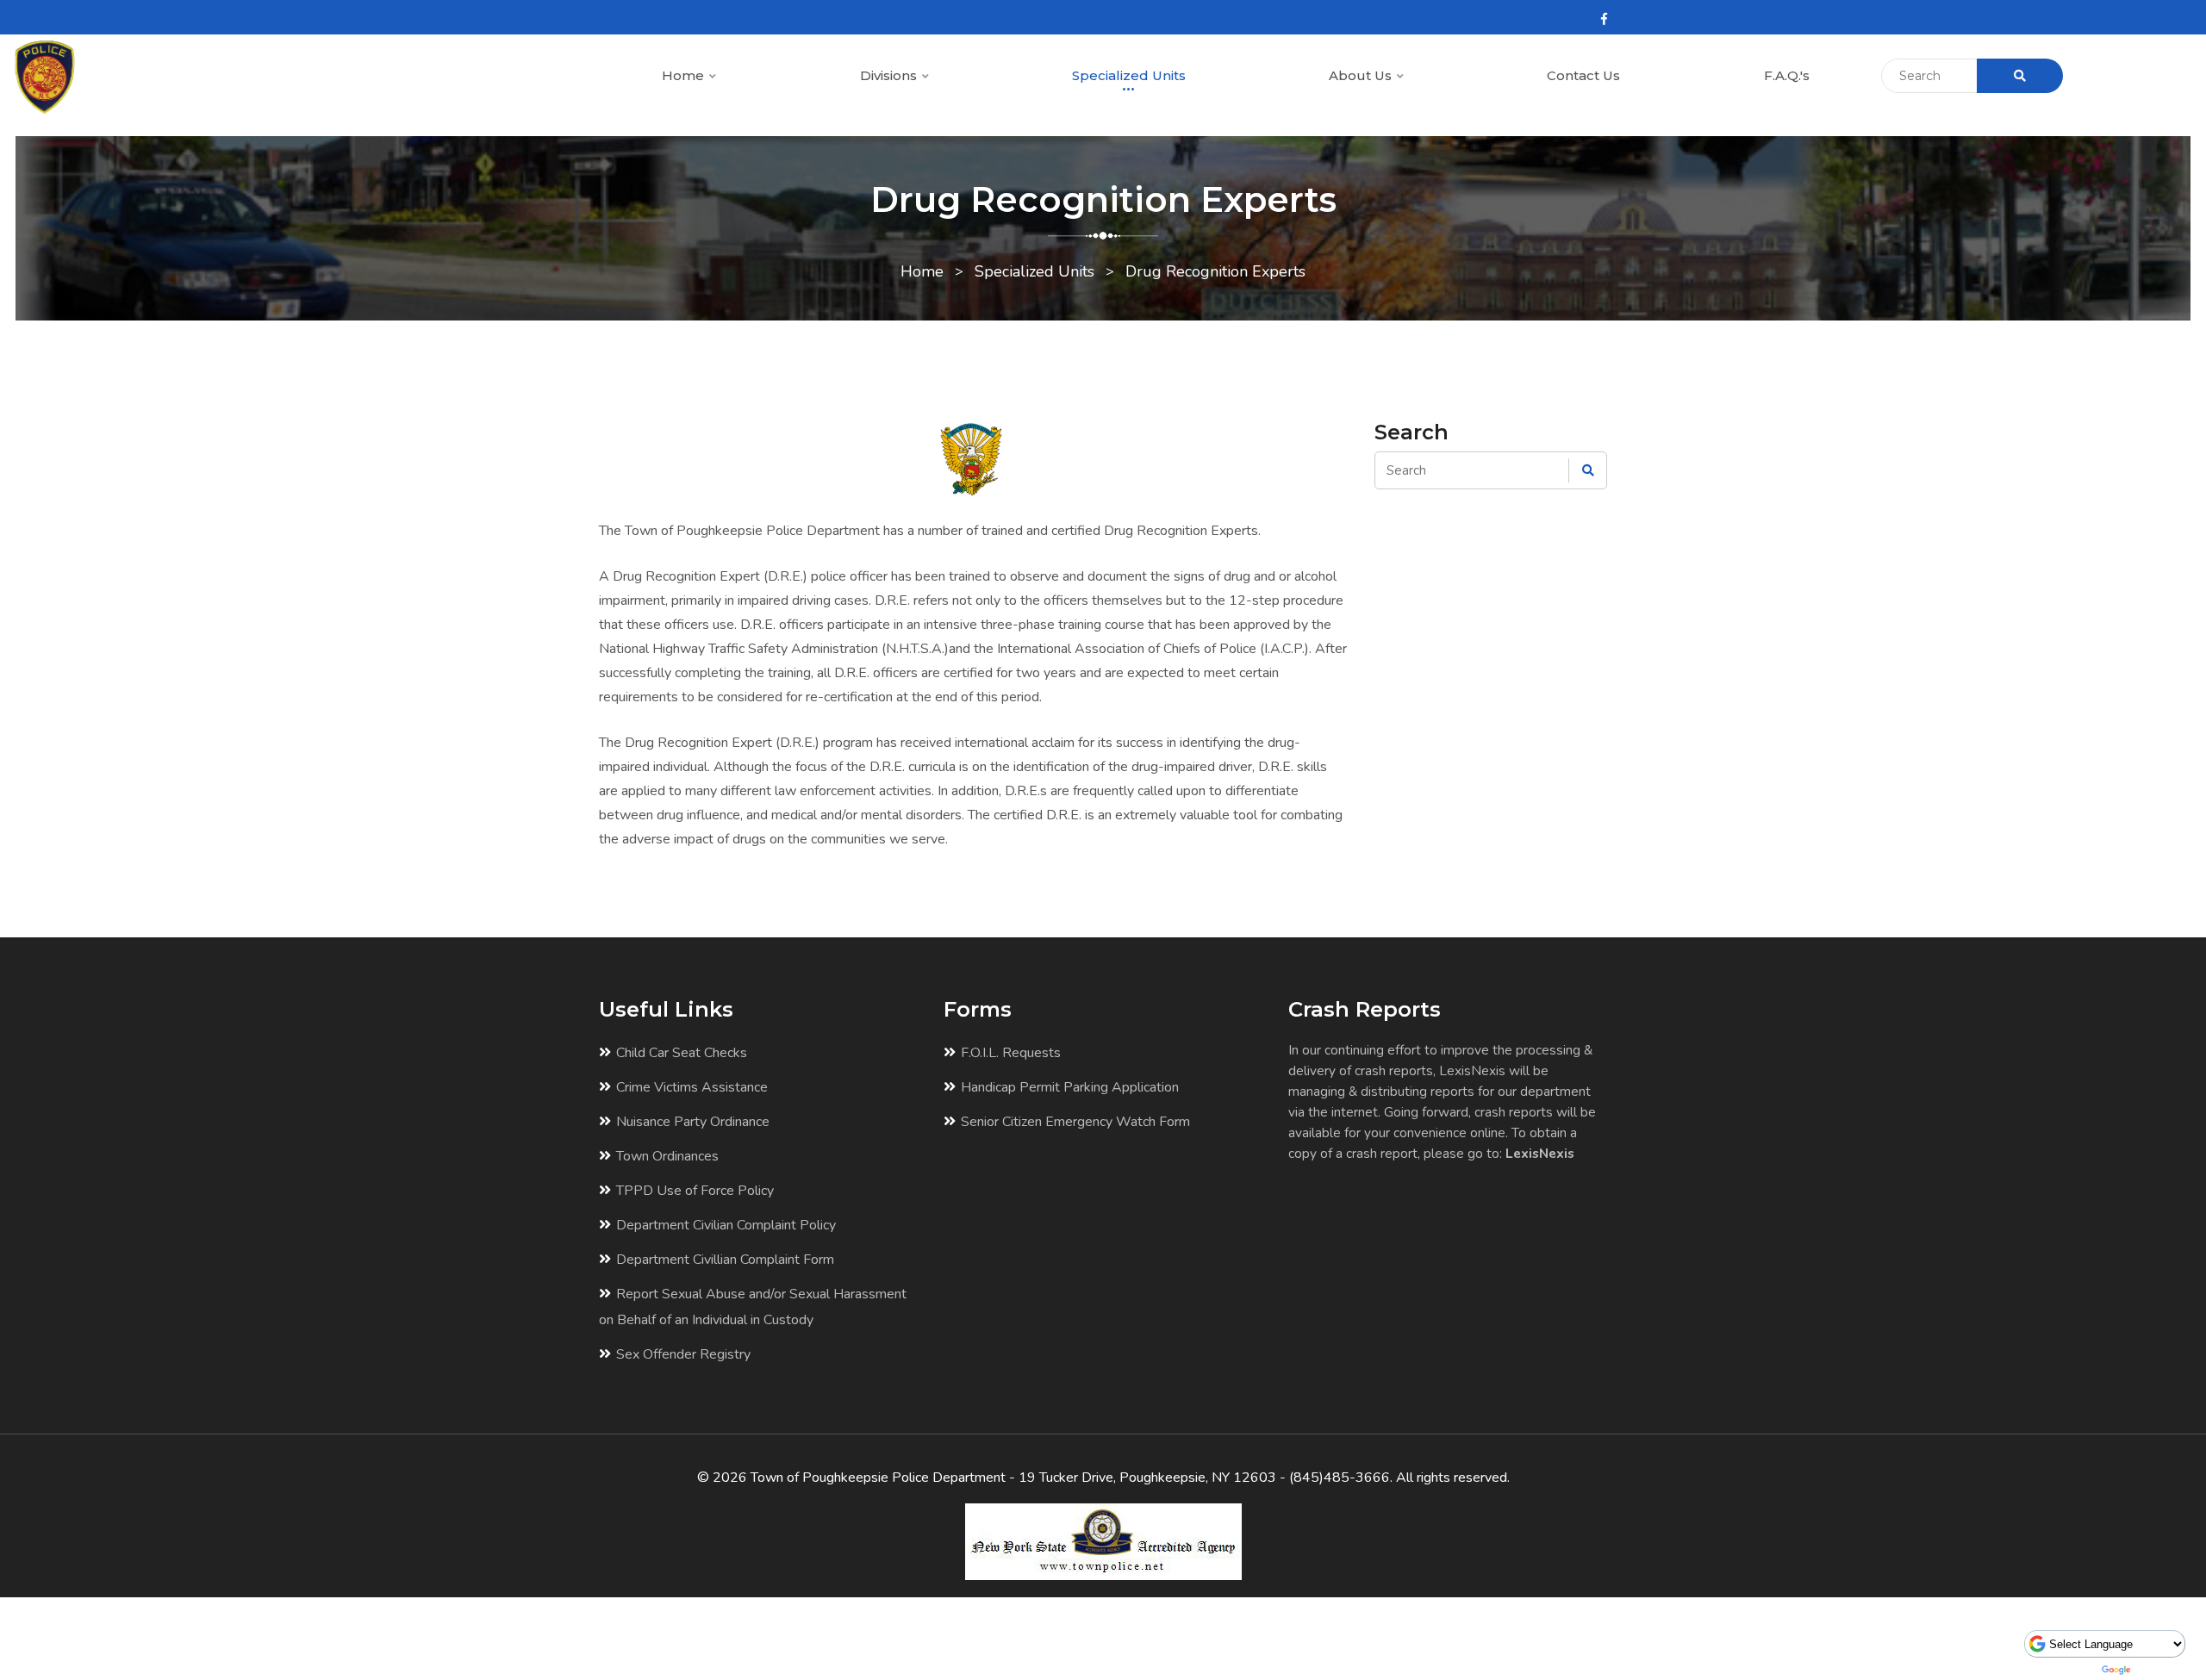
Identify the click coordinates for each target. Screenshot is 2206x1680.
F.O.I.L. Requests (1011, 1053)
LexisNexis (1540, 1153)
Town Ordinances (667, 1156)
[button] (712, 77)
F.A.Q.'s (1787, 75)
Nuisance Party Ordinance (693, 1122)
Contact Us (1583, 75)
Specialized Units (1129, 75)
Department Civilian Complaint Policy (726, 1225)
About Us (1362, 75)
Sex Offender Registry (683, 1354)
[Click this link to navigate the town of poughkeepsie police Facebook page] (1604, 19)
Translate (2161, 1670)
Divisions (890, 75)
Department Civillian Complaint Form (725, 1260)
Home (685, 75)
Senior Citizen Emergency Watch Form (1075, 1122)
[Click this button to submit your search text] (2020, 76)
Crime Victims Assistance (692, 1087)
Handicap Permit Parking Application (1070, 1087)
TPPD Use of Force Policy (695, 1191)
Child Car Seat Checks (682, 1053)
